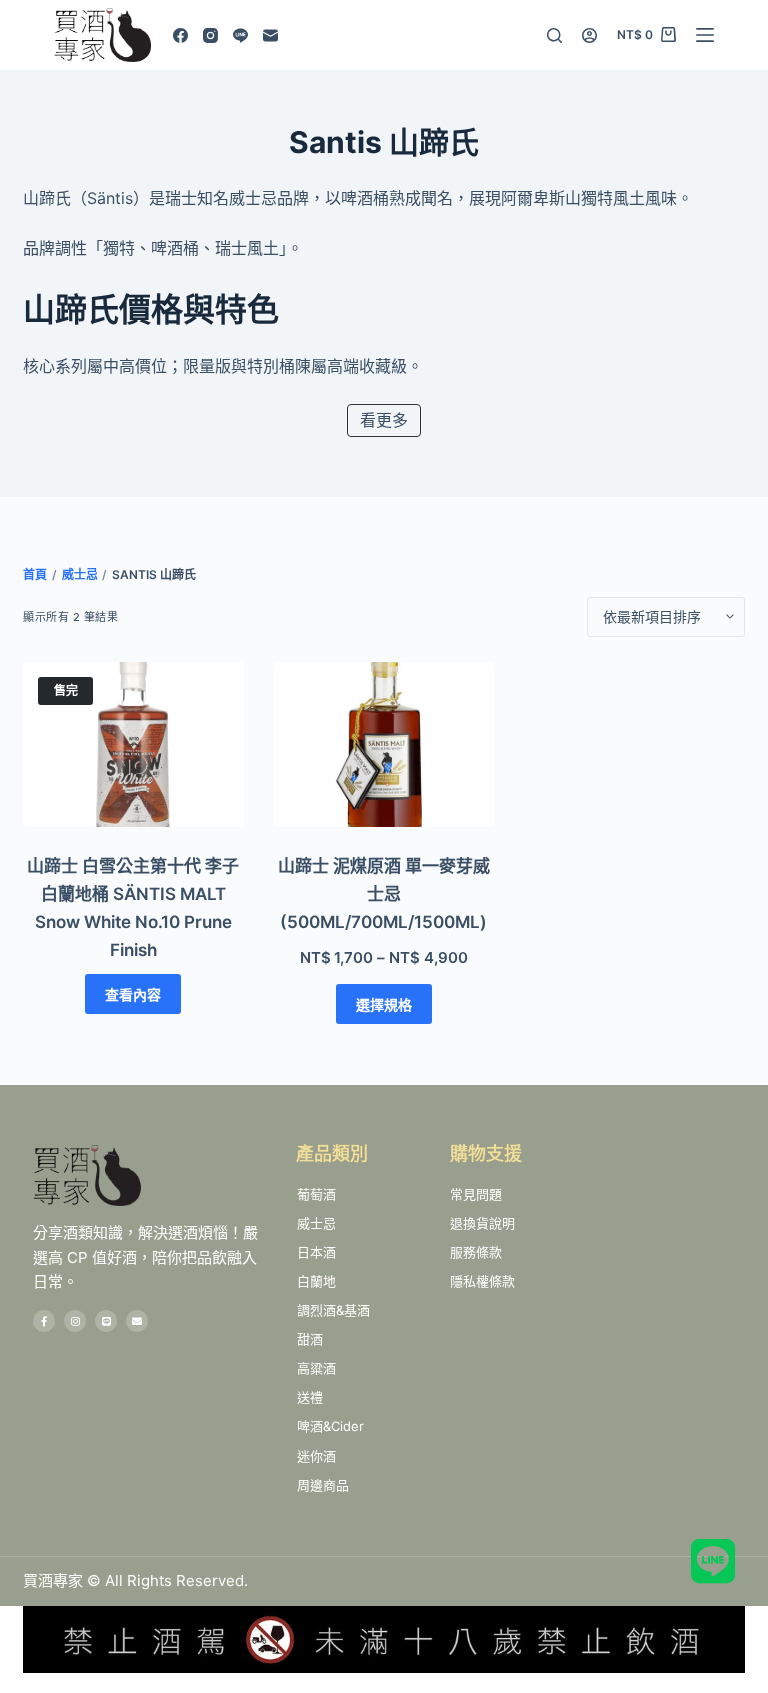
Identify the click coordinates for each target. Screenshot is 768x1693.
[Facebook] (180, 35)
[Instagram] (210, 35)
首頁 (35, 574)
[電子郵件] (270, 35)
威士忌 (80, 574)
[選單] (705, 35)
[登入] (589, 35)
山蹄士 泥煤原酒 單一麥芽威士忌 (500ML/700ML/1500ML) (384, 894)
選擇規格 (384, 1004)
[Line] (240, 35)
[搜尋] (554, 35)
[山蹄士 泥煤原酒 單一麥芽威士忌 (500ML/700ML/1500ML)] (384, 744)
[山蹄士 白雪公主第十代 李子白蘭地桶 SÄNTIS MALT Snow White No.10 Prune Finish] (133, 744)
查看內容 (133, 994)
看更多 (384, 420)
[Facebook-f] (44, 1321)
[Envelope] (137, 1321)
